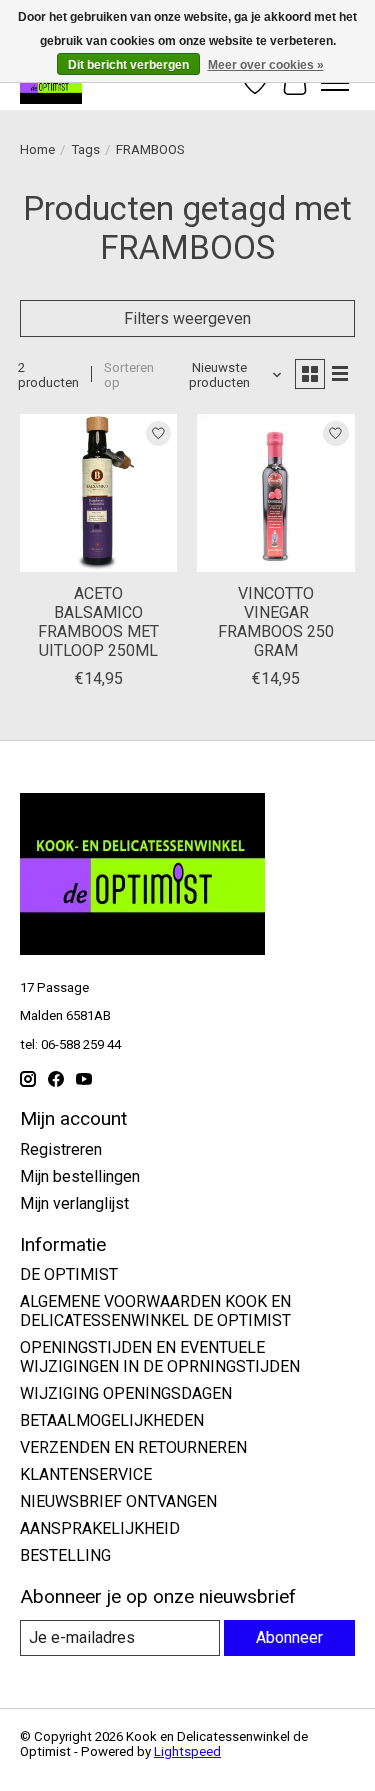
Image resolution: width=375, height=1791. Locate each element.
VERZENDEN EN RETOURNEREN (133, 1447)
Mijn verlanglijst (74, 1203)
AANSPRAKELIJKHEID (100, 1528)
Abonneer (289, 1637)
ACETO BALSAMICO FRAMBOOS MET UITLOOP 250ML (98, 622)
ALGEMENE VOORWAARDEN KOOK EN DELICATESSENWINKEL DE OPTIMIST (155, 1311)
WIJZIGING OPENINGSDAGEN (126, 1393)
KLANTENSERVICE (86, 1474)
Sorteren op (129, 375)
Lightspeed (187, 1751)
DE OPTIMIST (69, 1274)
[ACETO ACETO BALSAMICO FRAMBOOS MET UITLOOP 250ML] (98, 492)
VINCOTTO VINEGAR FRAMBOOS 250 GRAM (276, 622)
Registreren (61, 1149)
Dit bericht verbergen (128, 65)
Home (37, 149)
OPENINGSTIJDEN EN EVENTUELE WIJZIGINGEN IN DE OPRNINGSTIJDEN (160, 1357)
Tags (85, 149)
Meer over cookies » (266, 65)
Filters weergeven (187, 318)
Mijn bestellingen (80, 1176)
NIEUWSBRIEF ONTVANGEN (118, 1501)
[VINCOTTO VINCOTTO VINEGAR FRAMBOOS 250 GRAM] (275, 492)
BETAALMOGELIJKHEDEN (112, 1420)
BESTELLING (65, 1555)
